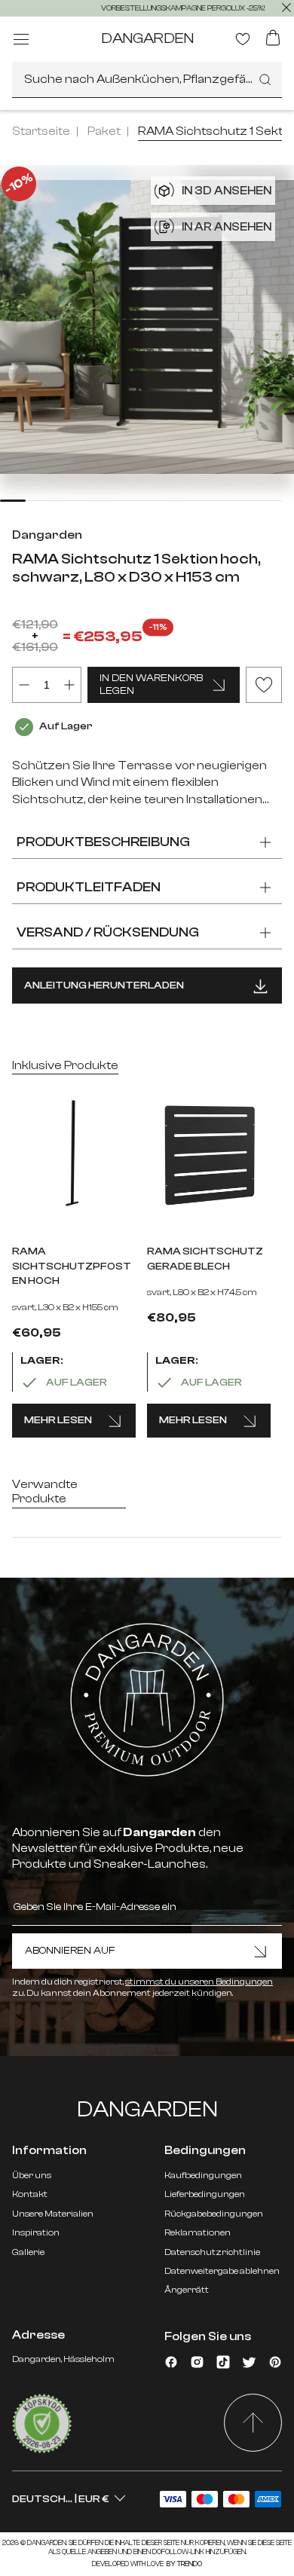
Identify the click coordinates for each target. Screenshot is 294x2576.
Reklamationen (198, 2232)
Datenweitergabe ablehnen (222, 2271)
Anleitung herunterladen (104, 985)
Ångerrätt (187, 2290)
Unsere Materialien (53, 2214)
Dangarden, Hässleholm (63, 2359)
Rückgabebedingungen (214, 2214)
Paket (104, 131)
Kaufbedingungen (203, 2175)
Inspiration (36, 2232)
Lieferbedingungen (205, 2194)
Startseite (41, 131)
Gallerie (28, 2252)
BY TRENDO (184, 2564)
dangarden (147, 38)
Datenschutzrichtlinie (212, 2252)
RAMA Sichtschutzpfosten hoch (72, 1266)
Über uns (32, 2175)
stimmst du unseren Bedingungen (199, 1982)
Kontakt (30, 2194)
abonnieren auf (70, 1951)
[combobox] (147, 80)
